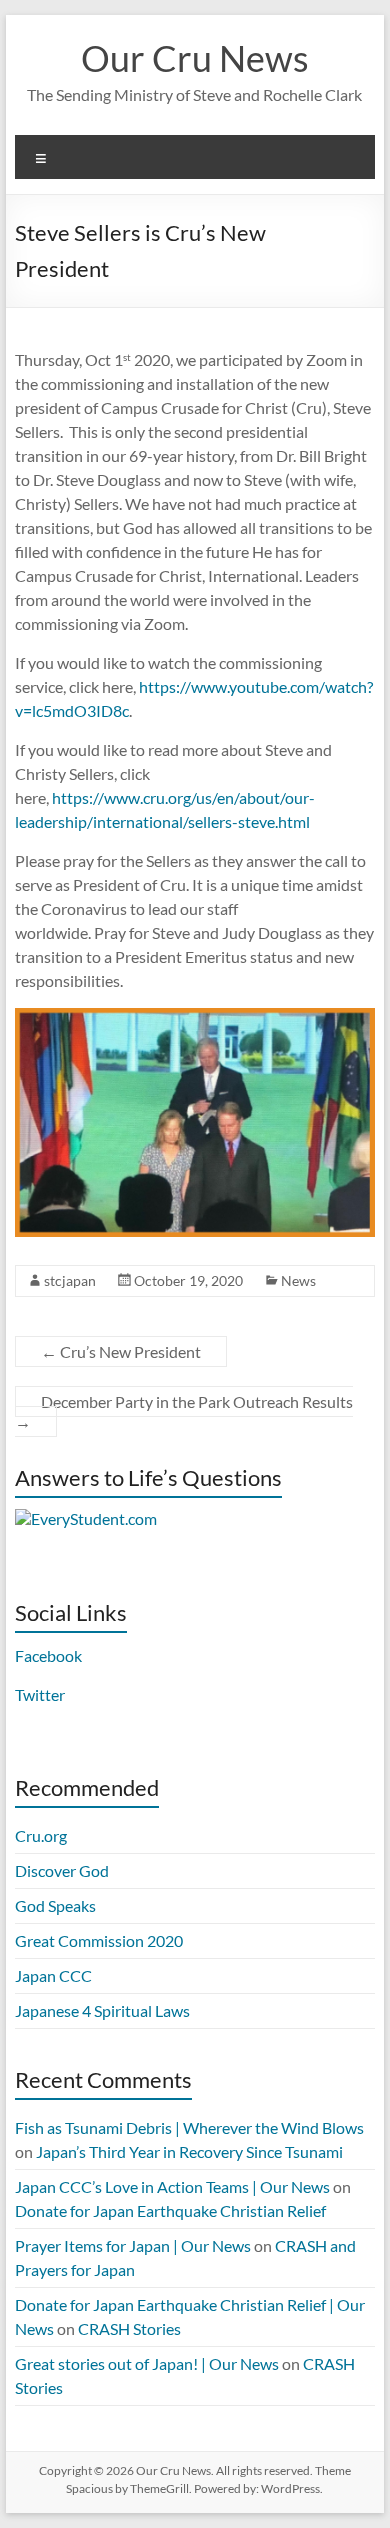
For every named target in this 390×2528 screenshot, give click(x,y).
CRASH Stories (129, 2328)
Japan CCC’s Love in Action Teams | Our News (172, 2186)
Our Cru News (195, 58)
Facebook (48, 1655)
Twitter (40, 1694)
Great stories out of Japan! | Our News (147, 2363)
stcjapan (70, 1280)
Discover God (62, 1870)
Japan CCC (53, 1975)
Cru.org (41, 1835)
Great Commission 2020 (99, 1940)
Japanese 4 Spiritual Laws (102, 2010)
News (298, 1280)
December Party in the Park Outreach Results (184, 1411)
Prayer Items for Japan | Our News (133, 2245)
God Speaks (55, 1905)
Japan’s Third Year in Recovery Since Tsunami (189, 2151)
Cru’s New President (121, 1351)
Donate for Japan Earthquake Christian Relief (170, 2210)
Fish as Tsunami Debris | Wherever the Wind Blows (189, 2127)
